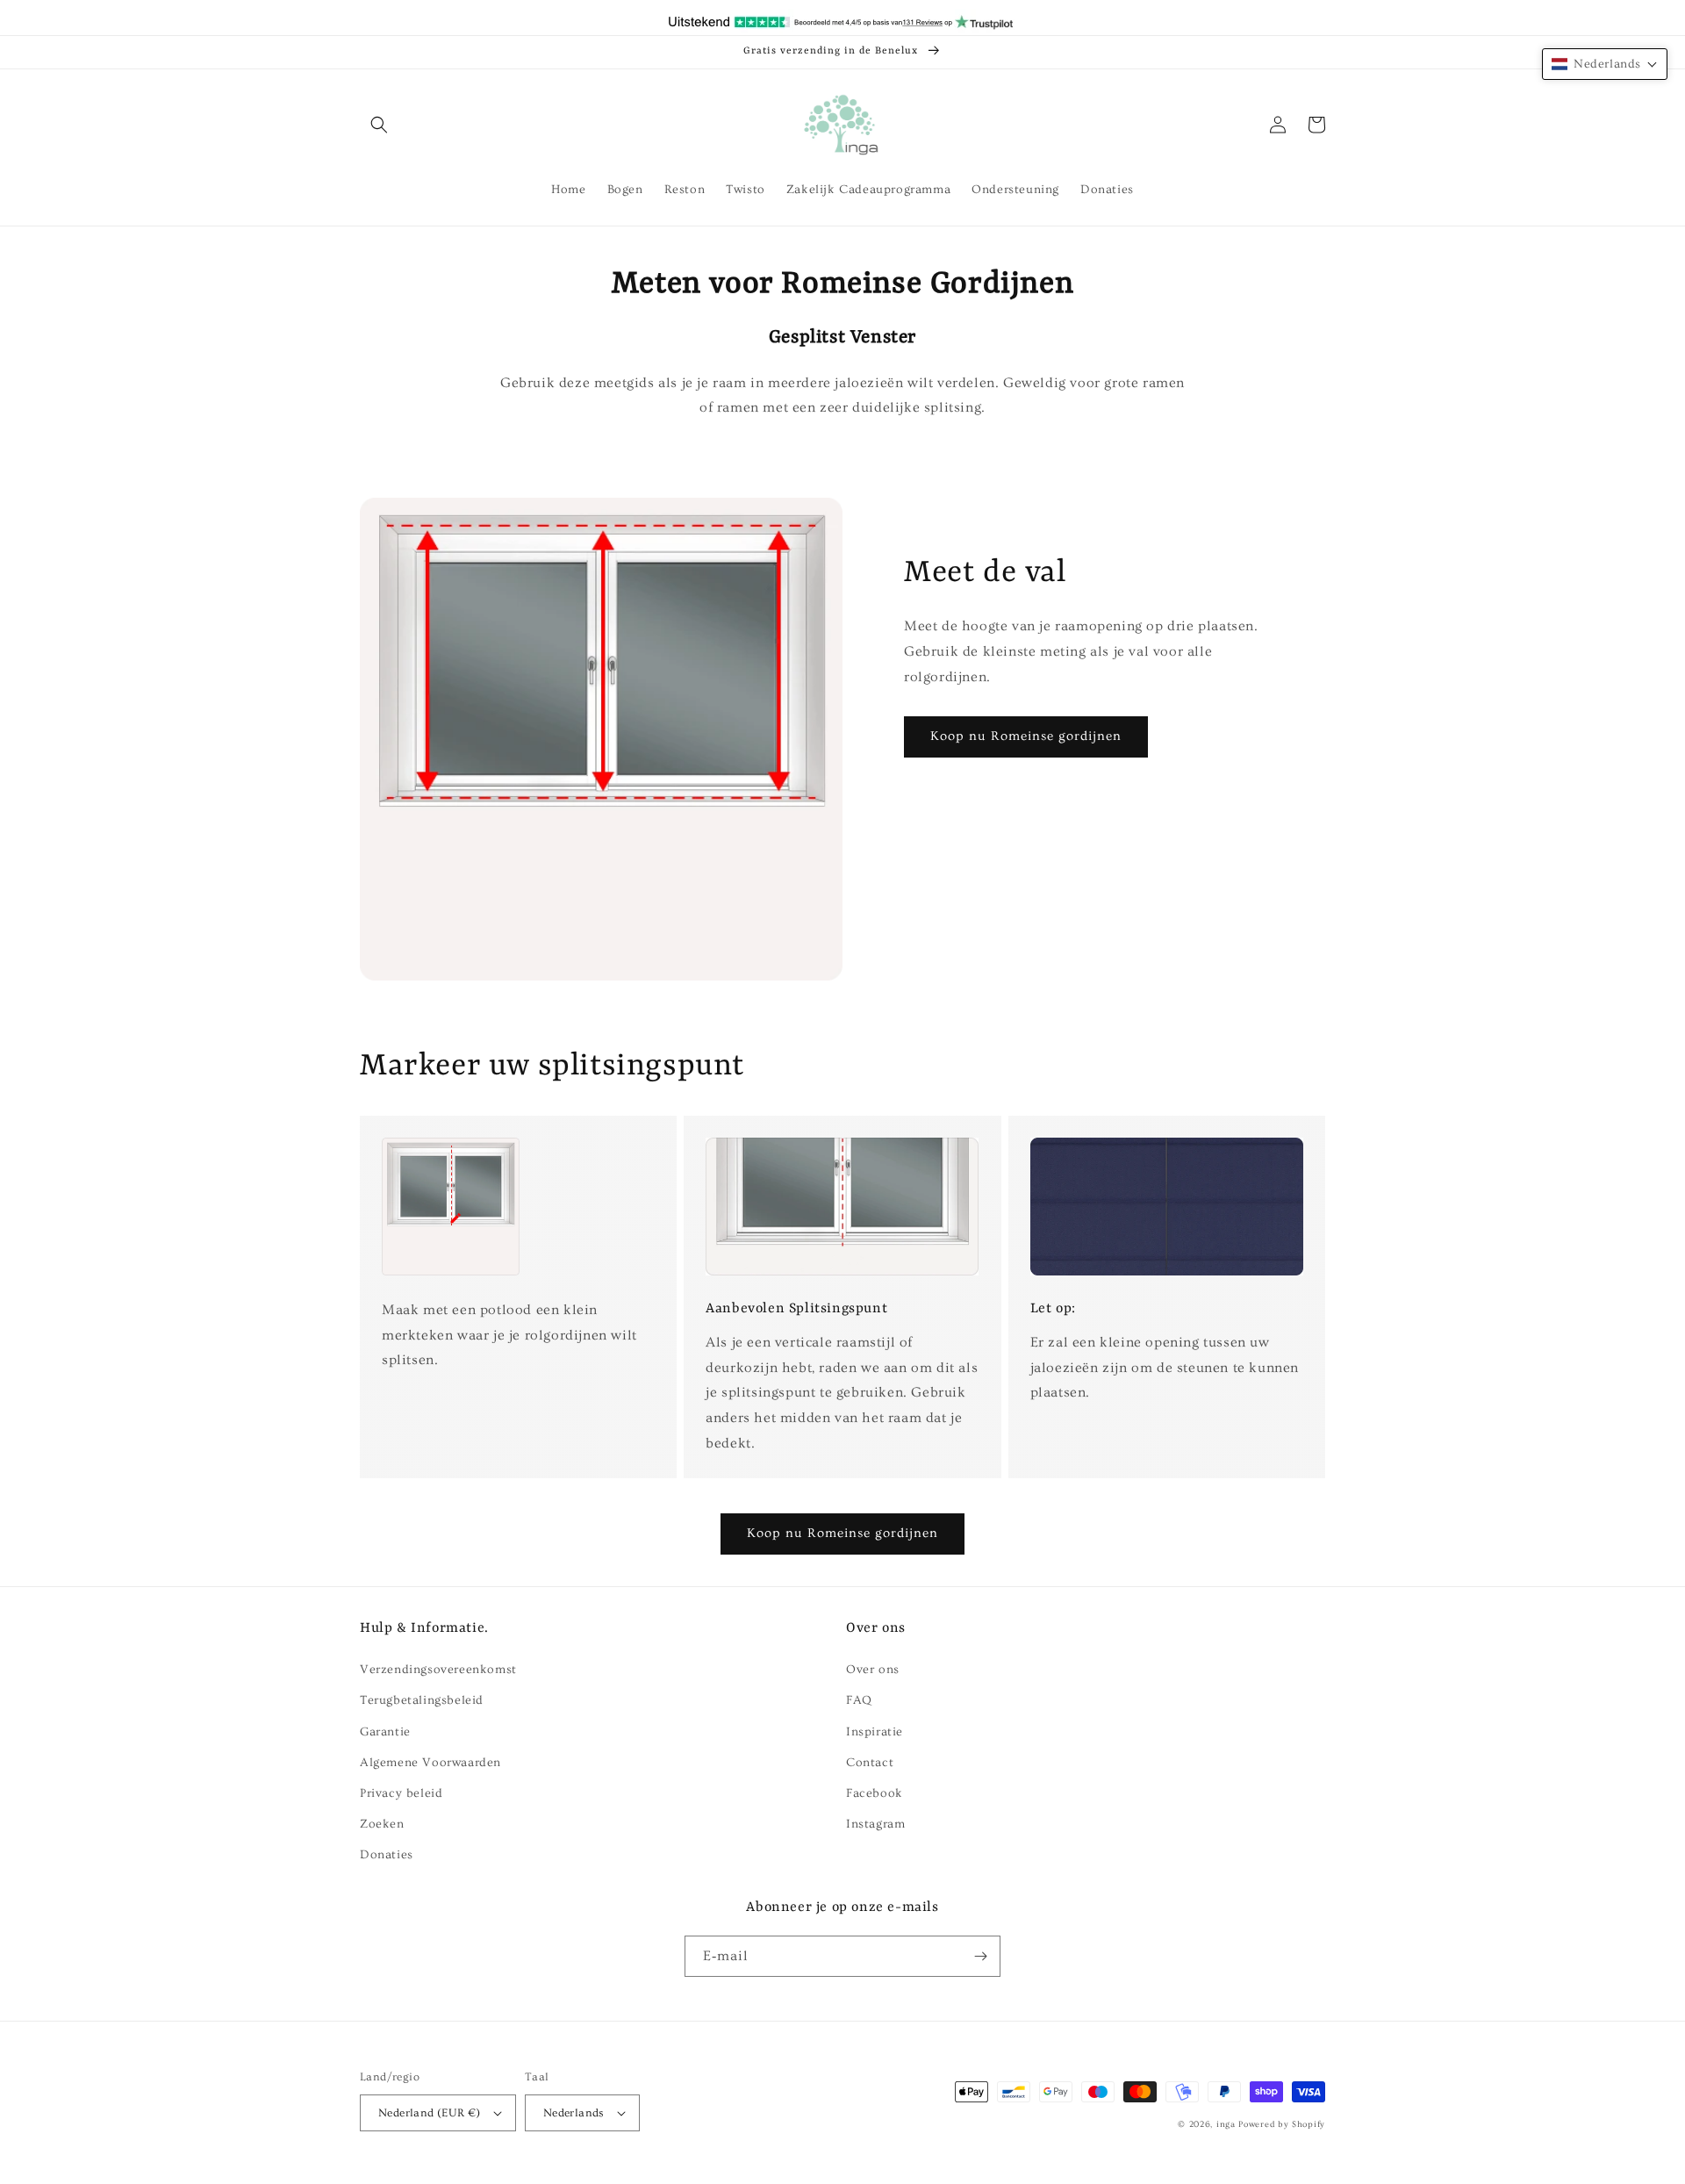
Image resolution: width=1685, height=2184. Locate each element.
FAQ (859, 1700)
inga (1226, 2124)
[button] (379, 125)
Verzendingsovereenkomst (438, 1670)
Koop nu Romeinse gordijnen (1026, 736)
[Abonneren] (980, 1956)
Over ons (873, 1670)
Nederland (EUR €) (430, 2113)
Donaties (387, 1855)
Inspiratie (875, 1732)
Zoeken (382, 1824)
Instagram (875, 1824)
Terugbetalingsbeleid (422, 1700)
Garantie (385, 1732)
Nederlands (574, 2113)
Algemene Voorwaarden (430, 1763)
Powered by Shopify (1282, 2124)
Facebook (875, 1793)
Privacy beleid (401, 1793)
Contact (870, 1763)
